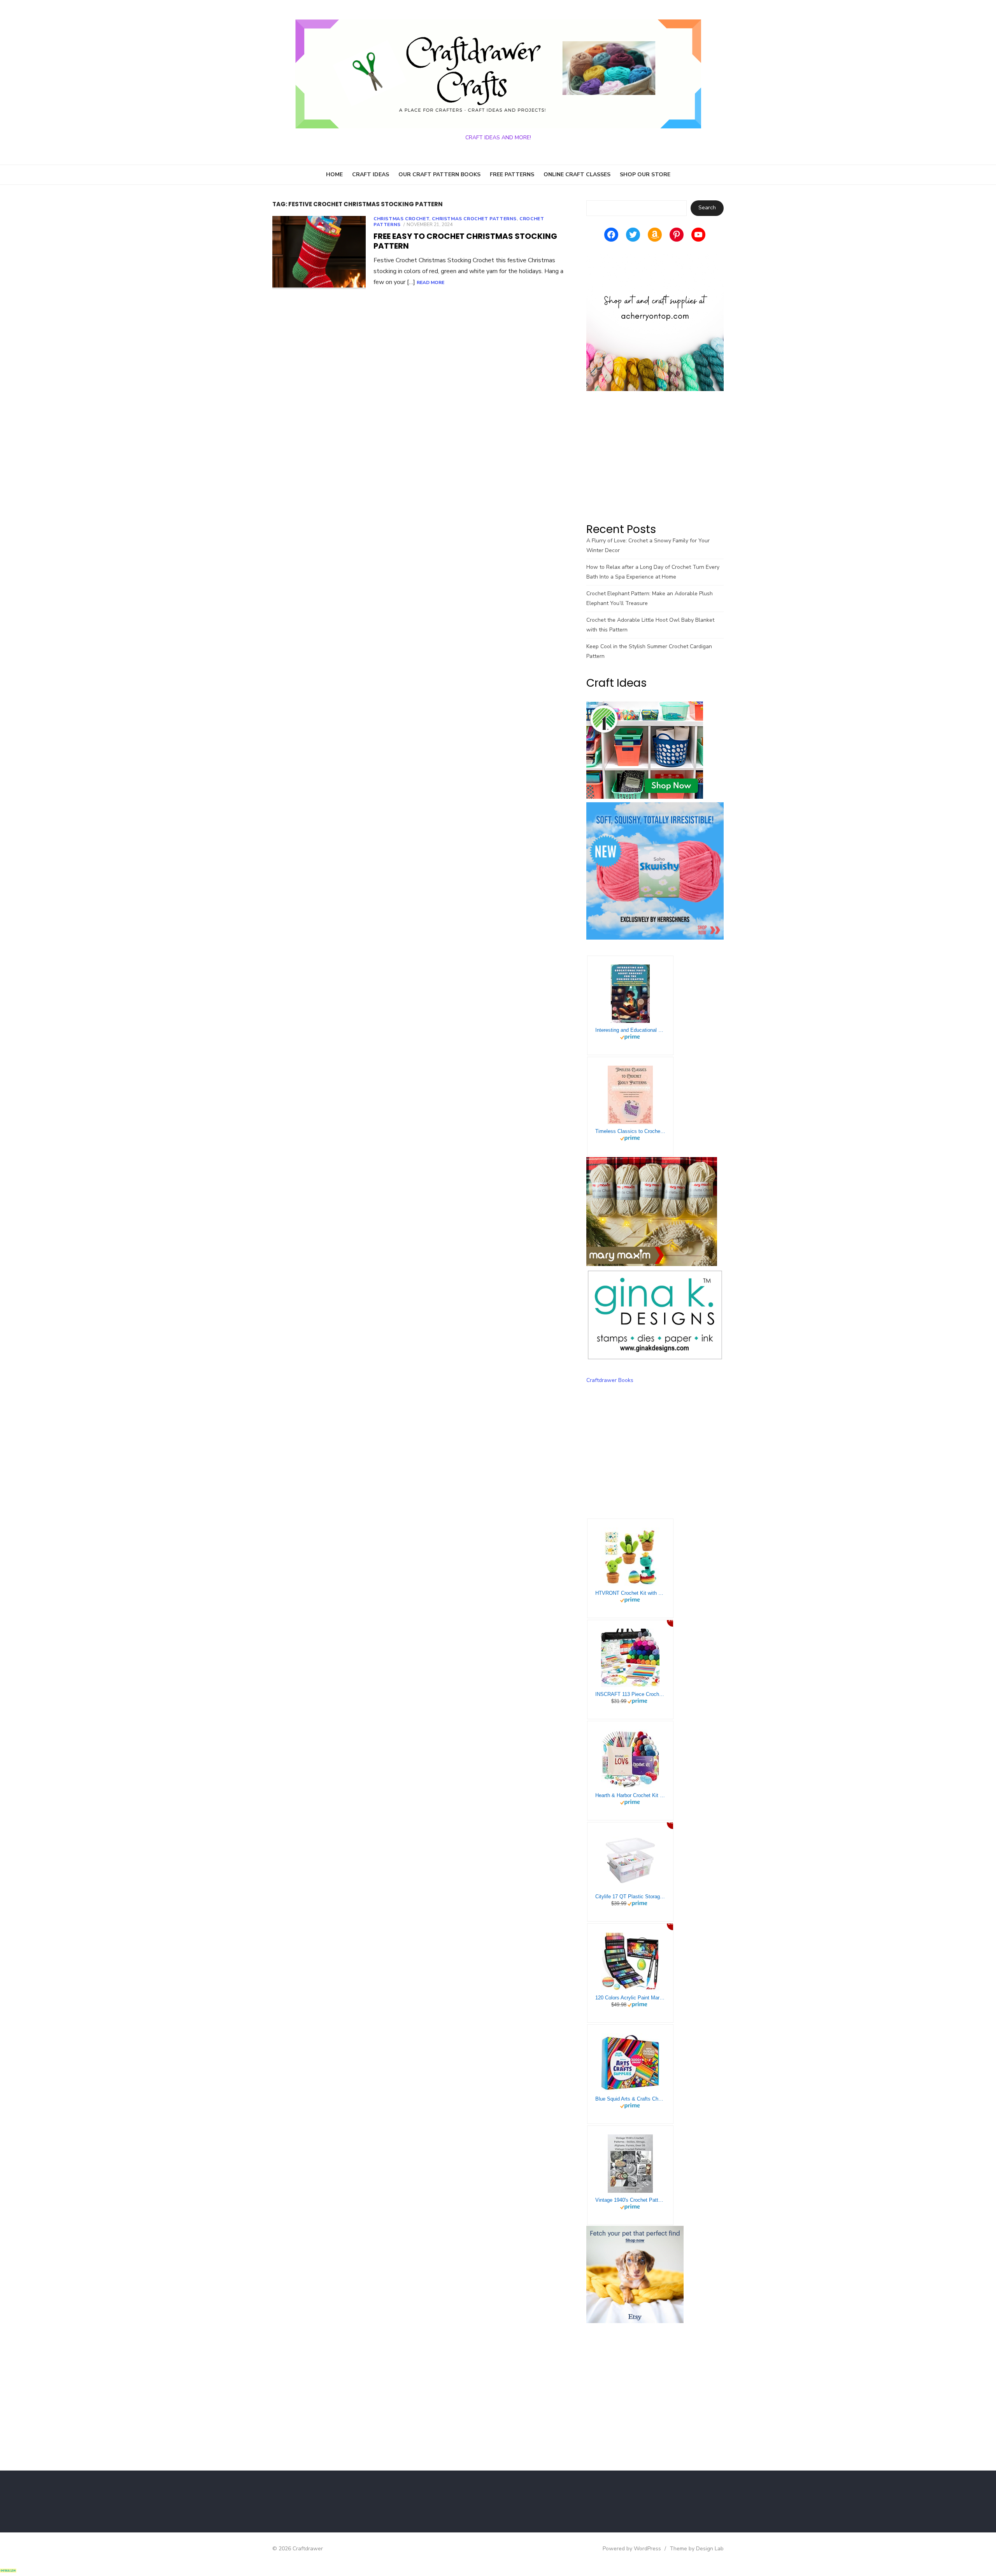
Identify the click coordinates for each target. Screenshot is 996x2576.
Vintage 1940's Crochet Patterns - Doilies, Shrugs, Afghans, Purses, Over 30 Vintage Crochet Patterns (630, 2200)
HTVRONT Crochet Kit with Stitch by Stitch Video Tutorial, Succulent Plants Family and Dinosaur (630, 1593)
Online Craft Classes (577, 174)
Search (707, 208)
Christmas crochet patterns (474, 219)
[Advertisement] (655, 456)
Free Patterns (512, 174)
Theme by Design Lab (697, 2549)
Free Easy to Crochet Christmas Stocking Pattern (465, 241)
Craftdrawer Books (610, 1380)
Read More (430, 282)
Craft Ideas (371, 174)
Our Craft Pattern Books (439, 174)
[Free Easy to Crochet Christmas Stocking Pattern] (319, 253)
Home (334, 174)
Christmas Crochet (401, 219)
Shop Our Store (645, 174)
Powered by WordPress (632, 2549)
